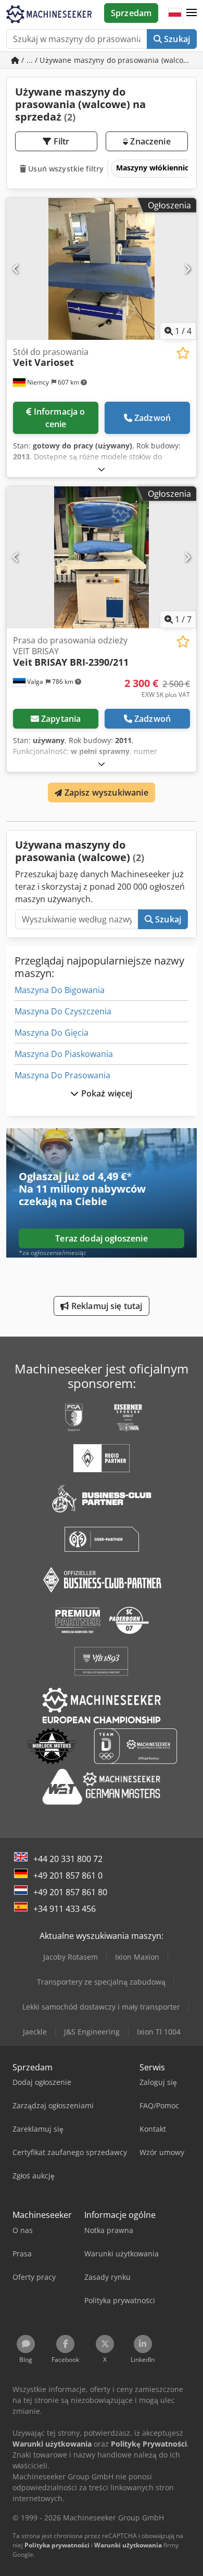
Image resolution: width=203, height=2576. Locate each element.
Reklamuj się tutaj (106, 1306)
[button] (192, 13)
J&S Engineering (92, 2032)
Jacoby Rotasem (71, 1957)
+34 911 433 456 (65, 1909)
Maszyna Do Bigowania (60, 990)
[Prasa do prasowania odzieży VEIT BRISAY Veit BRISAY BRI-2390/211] (102, 557)
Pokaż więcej (106, 1093)
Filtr (61, 141)
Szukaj (176, 39)
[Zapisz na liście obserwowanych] (183, 353)
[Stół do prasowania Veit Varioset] (102, 269)
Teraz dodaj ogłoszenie (102, 1238)
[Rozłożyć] (102, 469)
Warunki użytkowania (128, 2545)
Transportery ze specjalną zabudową (101, 1982)
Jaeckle (35, 2032)
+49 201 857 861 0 (68, 1875)
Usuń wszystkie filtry (65, 169)
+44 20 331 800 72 (68, 1859)
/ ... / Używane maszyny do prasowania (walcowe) (108, 60)
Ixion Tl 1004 (159, 2032)
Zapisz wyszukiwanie (105, 792)
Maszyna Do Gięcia (52, 1033)
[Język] (175, 13)
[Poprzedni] (16, 269)
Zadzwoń (153, 418)
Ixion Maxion (137, 1957)
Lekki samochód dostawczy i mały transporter (101, 2007)
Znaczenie (149, 141)
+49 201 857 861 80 (70, 1892)
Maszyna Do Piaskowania (64, 1054)
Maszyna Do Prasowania (62, 1075)
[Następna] (187, 269)
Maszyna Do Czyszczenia (63, 1011)
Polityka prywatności (57, 2545)
